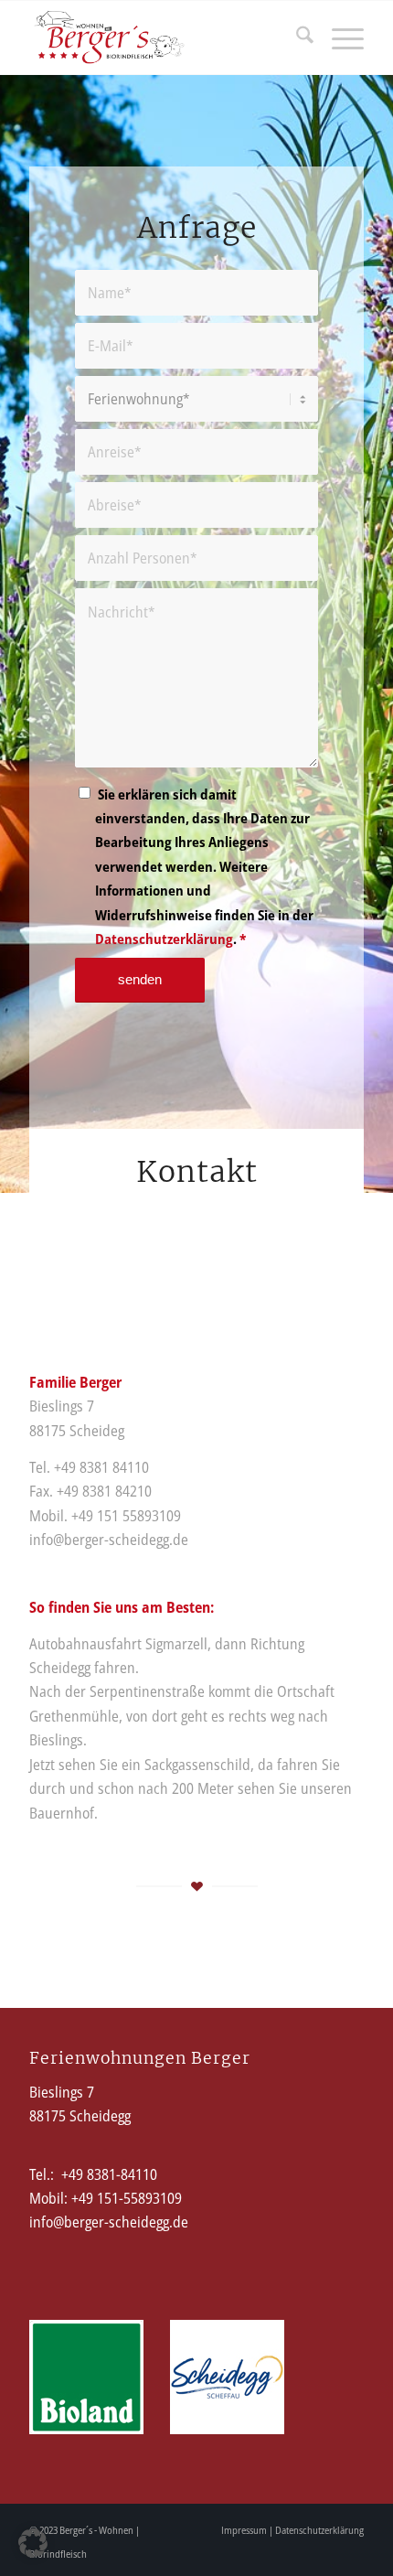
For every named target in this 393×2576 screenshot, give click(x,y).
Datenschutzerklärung (164, 939)
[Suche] (296, 38)
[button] (33, 2543)
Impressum (244, 2530)
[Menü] (339, 38)
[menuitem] (296, 38)
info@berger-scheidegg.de (109, 2222)
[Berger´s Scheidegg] (163, 38)
